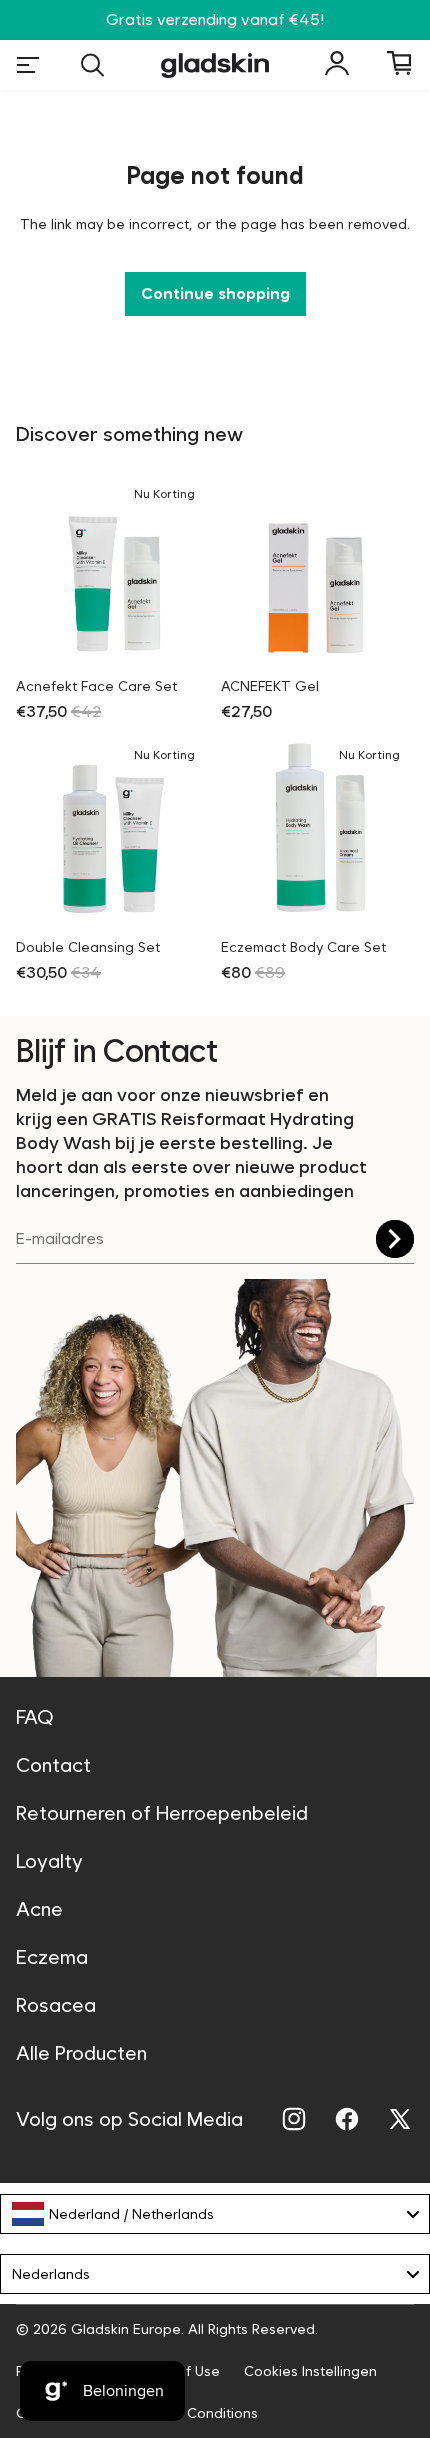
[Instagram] (294, 2119)
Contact (53, 1765)
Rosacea (56, 2005)
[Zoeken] (93, 65)
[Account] (337, 63)
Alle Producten (81, 2053)
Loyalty (49, 1861)
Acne (39, 1909)
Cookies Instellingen (310, 2371)
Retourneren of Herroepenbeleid (162, 1813)
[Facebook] (347, 2119)
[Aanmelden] (395, 1239)
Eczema (52, 1957)
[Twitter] (400, 2119)
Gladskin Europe (126, 2329)
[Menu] (28, 65)
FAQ (35, 1717)
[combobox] (215, 2214)
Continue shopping (215, 293)
